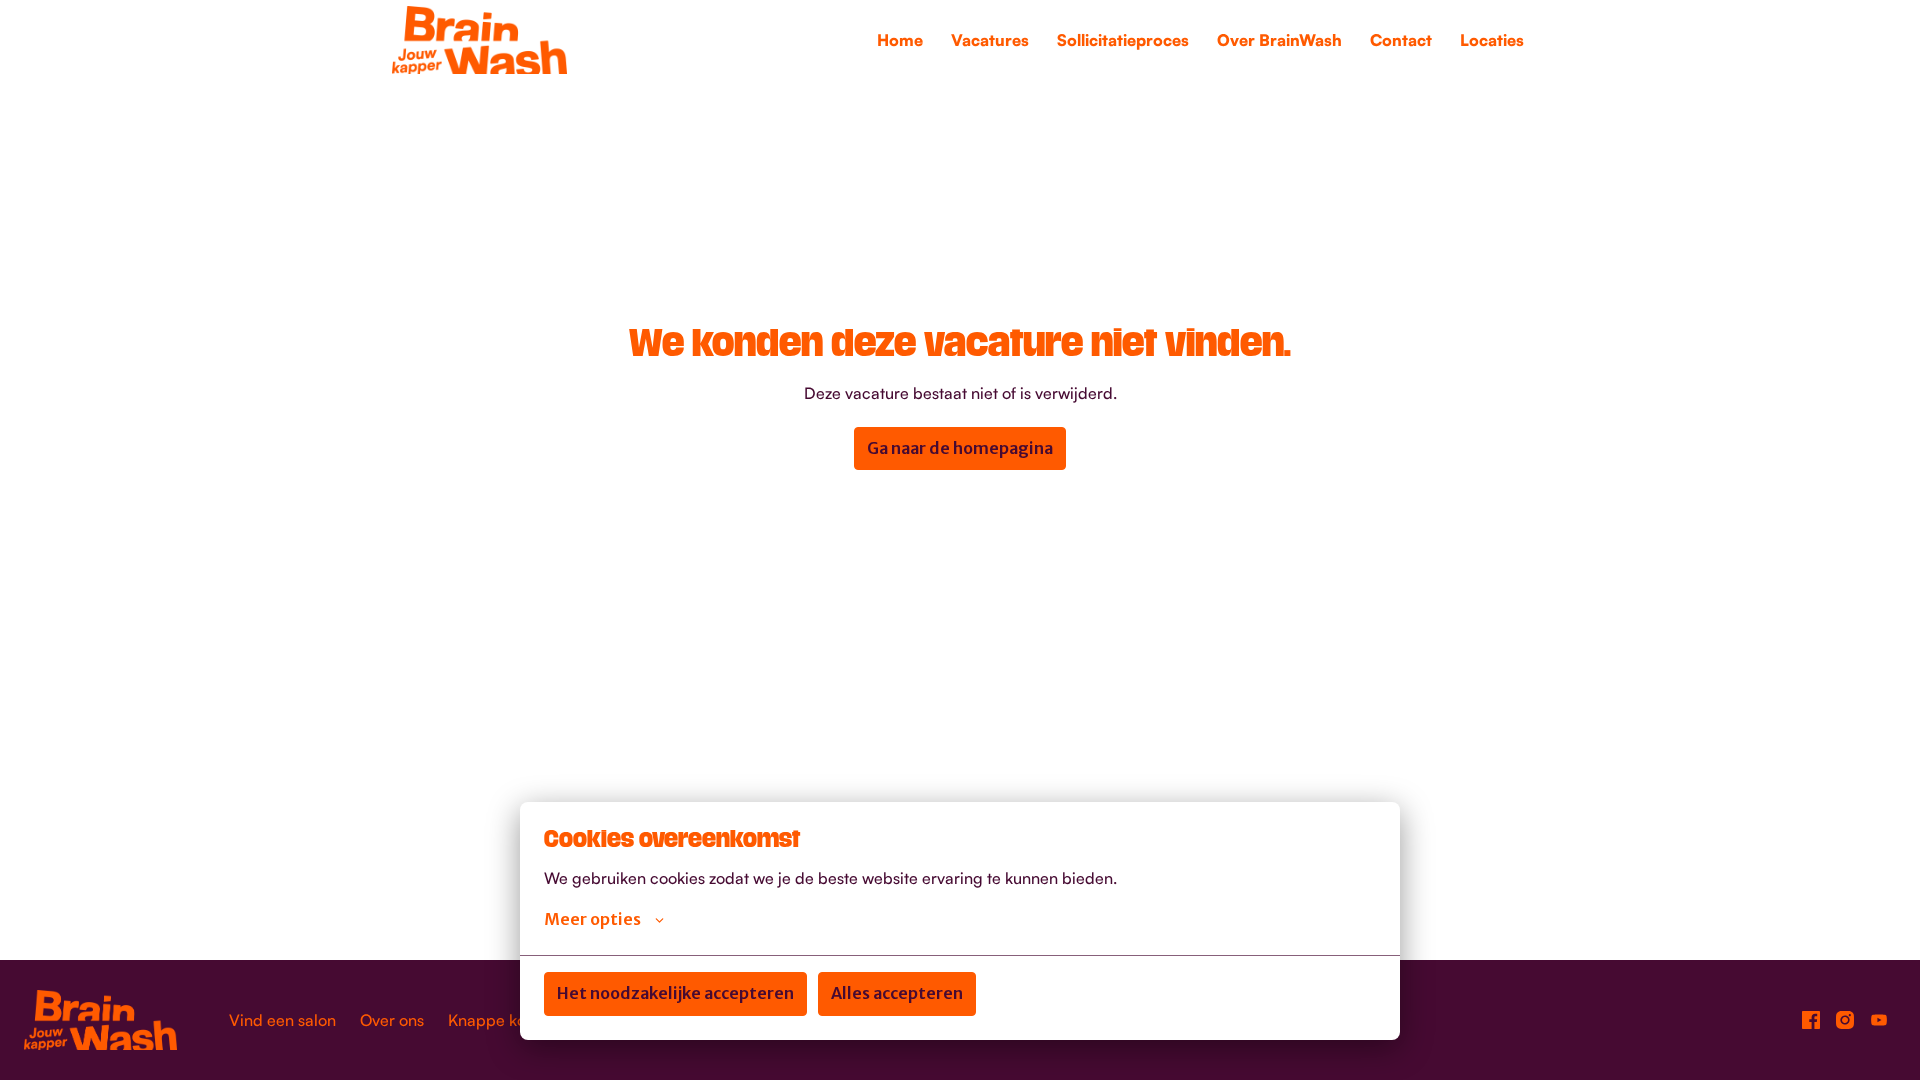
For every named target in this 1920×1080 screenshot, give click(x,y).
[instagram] (1845, 1020)
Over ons (392, 1020)
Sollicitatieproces (1123, 40)
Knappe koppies (507, 1020)
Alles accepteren (897, 993)
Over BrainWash (1279, 40)
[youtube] (1879, 1020)
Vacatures (990, 40)
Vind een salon (282, 1020)
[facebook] (1811, 1020)
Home (900, 40)
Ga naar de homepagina (960, 448)
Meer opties (592, 919)
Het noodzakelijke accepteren (675, 993)
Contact (1401, 40)
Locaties (1492, 40)
